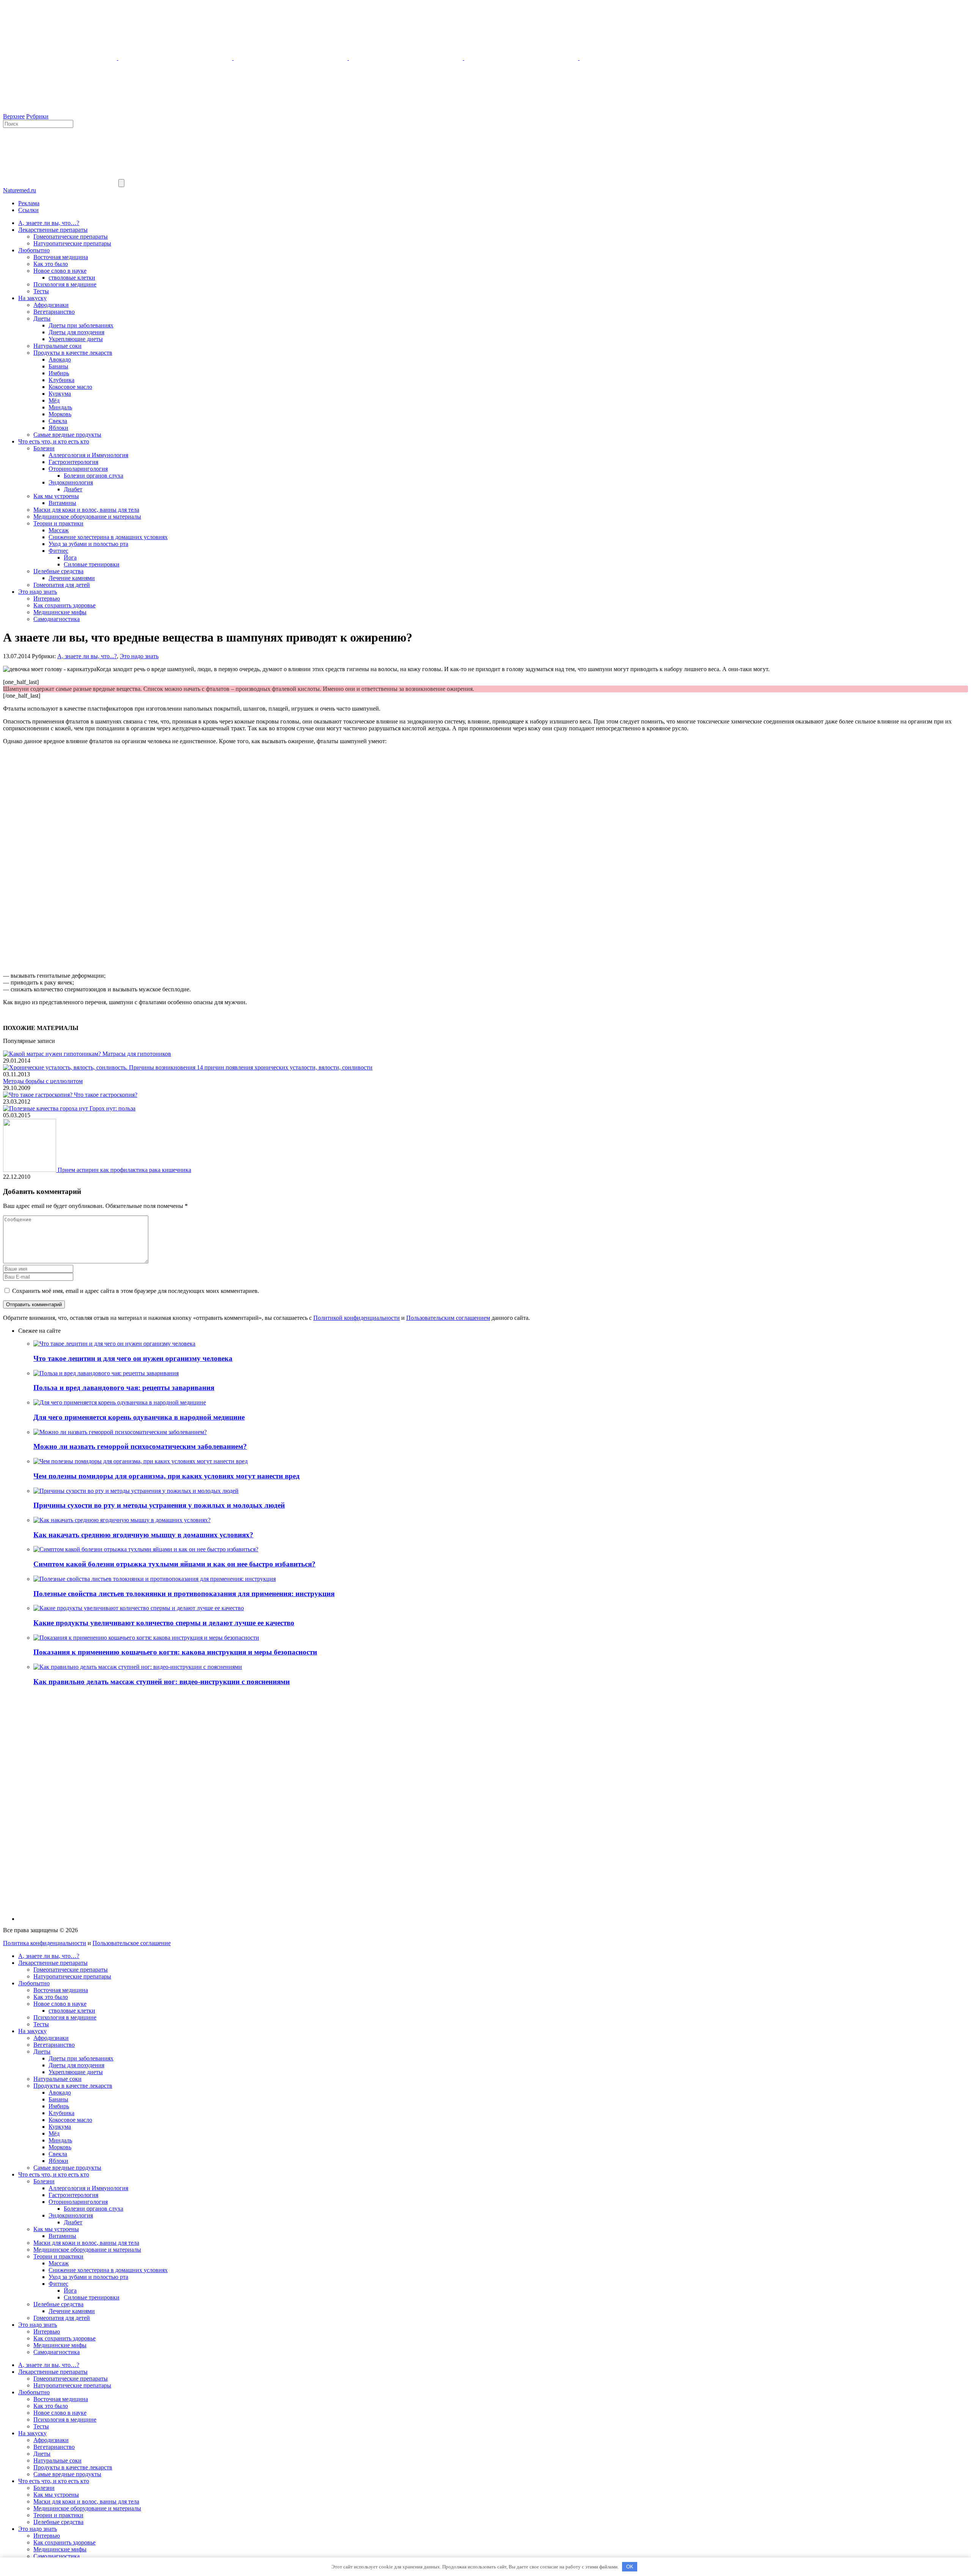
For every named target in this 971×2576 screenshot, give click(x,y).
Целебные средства (58, 571)
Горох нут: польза (112, 1108)
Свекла (58, 421)
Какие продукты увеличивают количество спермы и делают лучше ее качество (164, 1623)
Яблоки (58, 428)
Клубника (61, 380)
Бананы (58, 366)
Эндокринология (71, 482)
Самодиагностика (57, 619)
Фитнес (58, 551)
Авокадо (60, 359)
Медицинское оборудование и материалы (87, 517)
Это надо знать (38, 592)
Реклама (29, 203)
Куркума (60, 394)
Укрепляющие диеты (76, 339)
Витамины (62, 503)
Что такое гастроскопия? (106, 1095)
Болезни (44, 448)
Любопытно (34, 250)
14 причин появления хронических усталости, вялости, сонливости (285, 1067)
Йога (70, 558)
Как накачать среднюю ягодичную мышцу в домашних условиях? (143, 1535)
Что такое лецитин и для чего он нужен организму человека (133, 1358)
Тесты (41, 291)
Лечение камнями (72, 578)
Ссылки (28, 210)
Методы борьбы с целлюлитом (43, 1081)
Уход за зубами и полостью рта (88, 544)
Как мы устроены (56, 496)
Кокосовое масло (70, 387)
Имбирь (59, 373)
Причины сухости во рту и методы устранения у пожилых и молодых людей (159, 1505)
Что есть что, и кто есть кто (54, 441)
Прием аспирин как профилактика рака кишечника (124, 1170)
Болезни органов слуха (93, 476)
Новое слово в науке (60, 271)
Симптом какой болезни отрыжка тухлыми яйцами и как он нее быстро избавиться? (174, 1564)
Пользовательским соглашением (448, 1318)
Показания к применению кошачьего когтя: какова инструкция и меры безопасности (175, 1652)
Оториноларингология (78, 469)
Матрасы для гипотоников (137, 1054)
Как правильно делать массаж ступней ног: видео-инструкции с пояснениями (162, 1682)
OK (630, 2567)
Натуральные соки (57, 346)
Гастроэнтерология (73, 462)
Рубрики (37, 116)
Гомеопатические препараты (71, 237)
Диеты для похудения (76, 332)
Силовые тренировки (92, 564)
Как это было (51, 264)
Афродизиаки (51, 305)
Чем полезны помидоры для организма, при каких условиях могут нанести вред (167, 1476)
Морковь (60, 414)
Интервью (47, 598)
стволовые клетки (72, 278)
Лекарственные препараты (53, 230)
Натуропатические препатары (72, 243)
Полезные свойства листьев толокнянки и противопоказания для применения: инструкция (184, 1594)
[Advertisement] (485, 804)
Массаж (59, 530)
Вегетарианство (54, 312)
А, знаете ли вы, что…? (49, 223)
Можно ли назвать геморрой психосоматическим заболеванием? (140, 1446)
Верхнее (14, 116)
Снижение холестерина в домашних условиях (108, 537)
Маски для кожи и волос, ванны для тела (86, 510)
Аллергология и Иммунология (88, 455)
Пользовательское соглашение (132, 1943)
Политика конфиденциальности (45, 1943)
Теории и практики (58, 523)
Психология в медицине (65, 284)
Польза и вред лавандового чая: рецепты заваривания (124, 1388)
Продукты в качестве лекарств (73, 353)
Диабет (73, 489)
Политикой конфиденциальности (357, 1318)
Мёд (54, 400)
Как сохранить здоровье (64, 605)
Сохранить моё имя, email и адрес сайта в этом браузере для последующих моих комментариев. (136, 1291)
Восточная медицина (61, 257)
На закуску (32, 298)
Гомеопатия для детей (62, 585)
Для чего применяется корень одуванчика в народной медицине (139, 1417)
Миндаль (60, 407)
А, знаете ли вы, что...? (87, 656)
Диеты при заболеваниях (81, 325)
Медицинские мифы (60, 612)
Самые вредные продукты (67, 435)
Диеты (42, 318)
